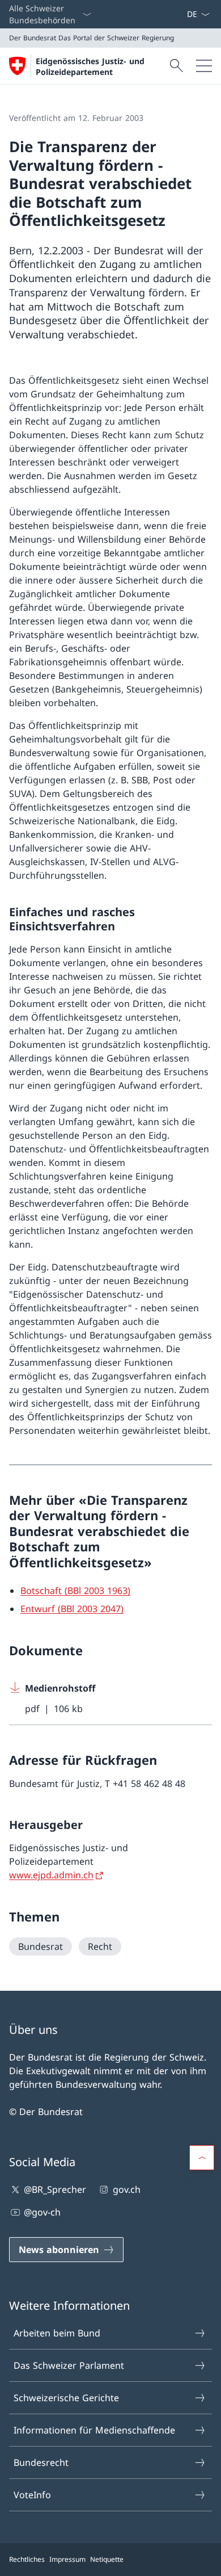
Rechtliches (27, 2559)
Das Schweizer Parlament (69, 2365)
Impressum (67, 2559)
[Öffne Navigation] (204, 66)
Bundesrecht (41, 2462)
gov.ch (126, 2189)
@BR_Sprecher (55, 2189)
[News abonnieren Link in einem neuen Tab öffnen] (182, 14)
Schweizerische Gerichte (66, 2398)
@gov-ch (42, 2212)
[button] (202, 2158)
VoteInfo (32, 2495)
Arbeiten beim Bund (57, 2333)
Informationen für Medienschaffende (94, 2430)
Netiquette (107, 2559)
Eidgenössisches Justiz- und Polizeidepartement (90, 66)
